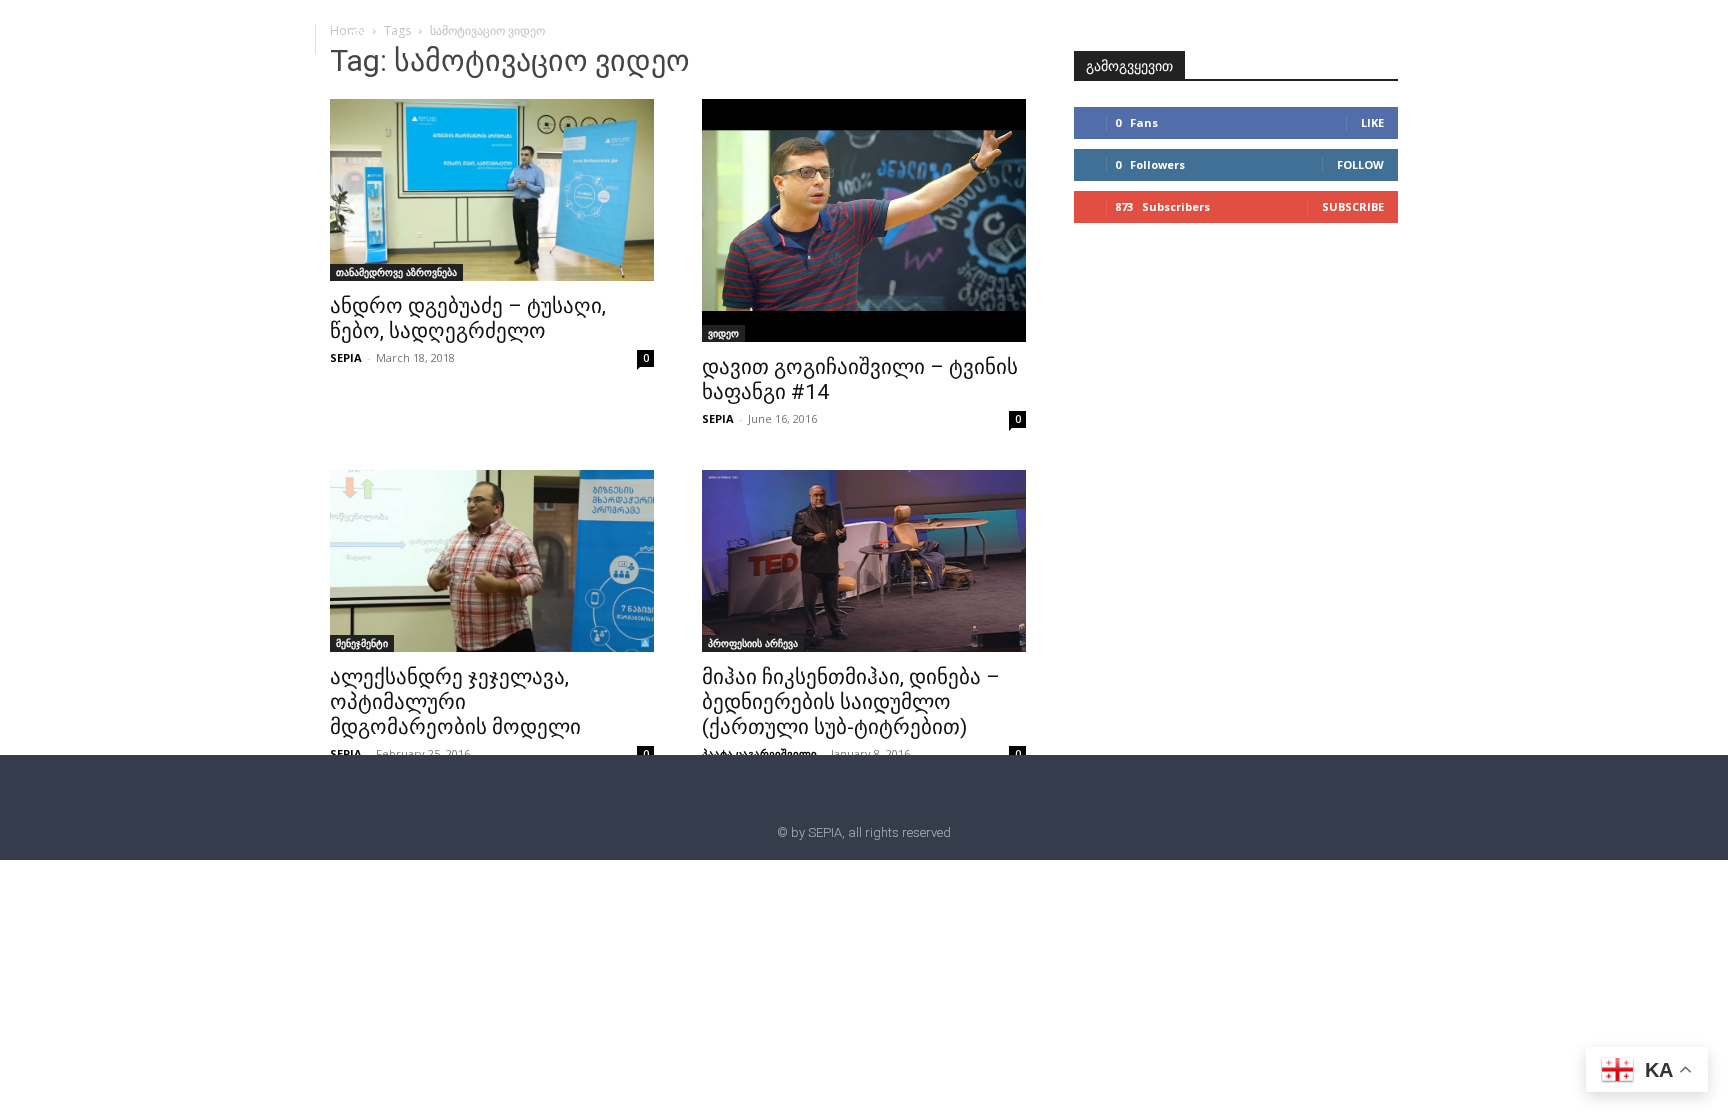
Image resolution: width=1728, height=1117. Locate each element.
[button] (357, 38)
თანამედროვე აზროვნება (396, 272)
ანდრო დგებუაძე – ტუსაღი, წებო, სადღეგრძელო (468, 318)
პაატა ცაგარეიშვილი (759, 753)
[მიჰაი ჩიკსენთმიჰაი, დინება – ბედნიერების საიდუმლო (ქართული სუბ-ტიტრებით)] (864, 561)
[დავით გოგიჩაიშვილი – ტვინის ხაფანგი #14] (864, 220)
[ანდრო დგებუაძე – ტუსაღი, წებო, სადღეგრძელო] (492, 190)
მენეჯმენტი (362, 643)
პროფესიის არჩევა (753, 643)
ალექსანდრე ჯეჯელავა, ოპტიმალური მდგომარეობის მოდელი (455, 702)
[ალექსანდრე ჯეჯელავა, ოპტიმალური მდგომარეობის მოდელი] (492, 561)
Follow (1360, 164)
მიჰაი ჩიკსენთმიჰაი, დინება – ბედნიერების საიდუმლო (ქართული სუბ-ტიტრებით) (851, 702)
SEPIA (346, 357)
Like (1372, 122)
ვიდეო (723, 333)
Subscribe (1353, 206)
